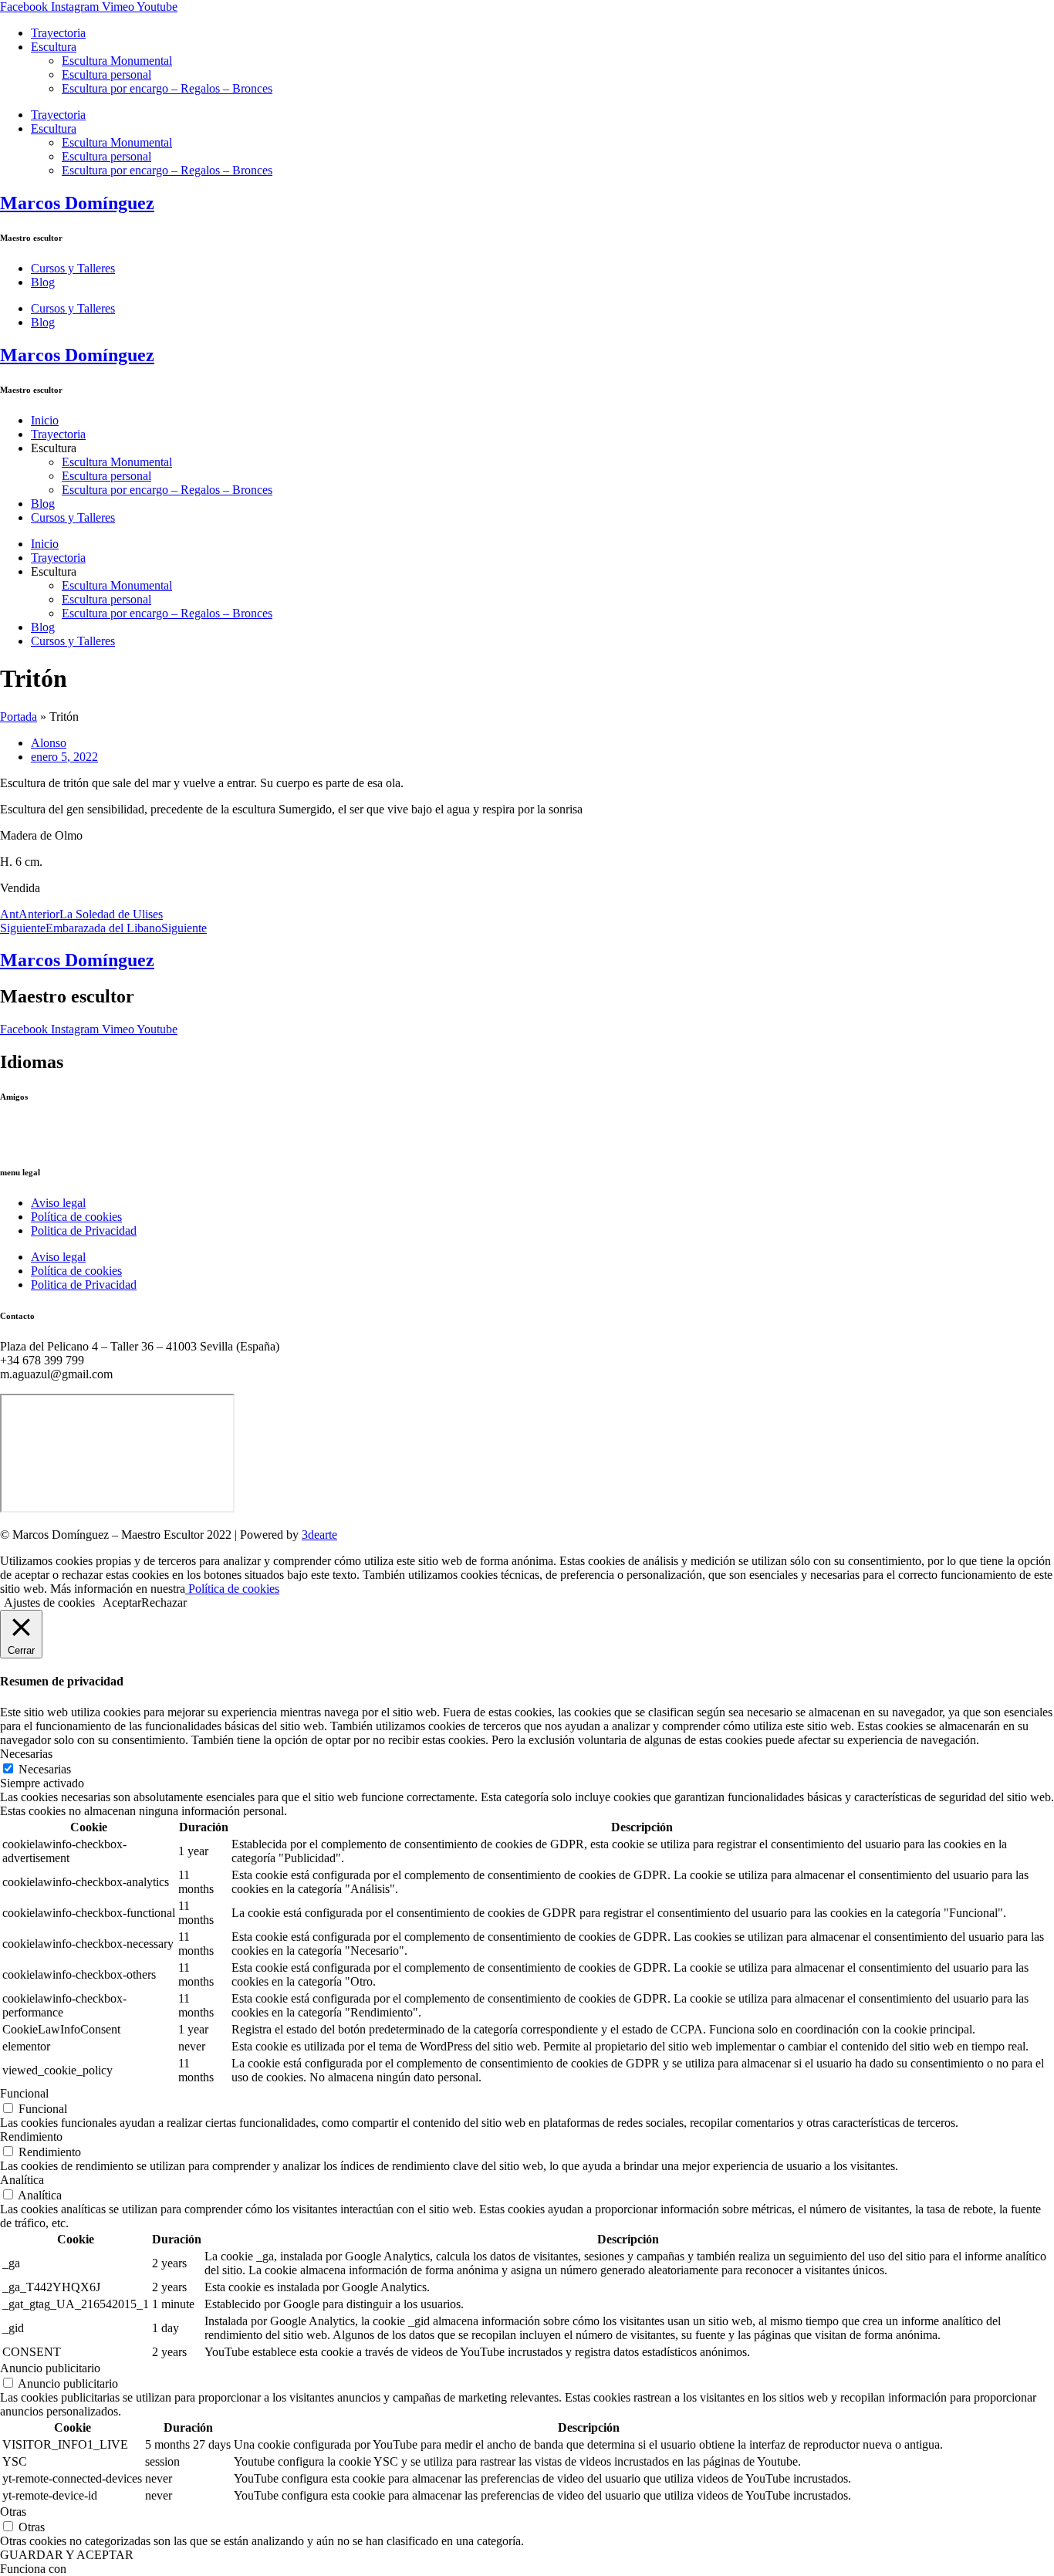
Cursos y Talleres (73, 268)
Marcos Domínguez (77, 203)
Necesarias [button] (26, 1754)
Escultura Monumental (117, 61)
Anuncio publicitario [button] (50, 2368)
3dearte (319, 1535)
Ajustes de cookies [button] (49, 1602)
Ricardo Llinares (41, 1141)
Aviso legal (58, 1203)
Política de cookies (76, 1217)
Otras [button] (13, 2512)
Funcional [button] (24, 2093)
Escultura (54, 47)
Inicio (45, 420)
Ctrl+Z (17, 1127)
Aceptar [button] (122, 1602)
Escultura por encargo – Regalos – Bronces (167, 88)
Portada (19, 717)
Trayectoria (58, 33)
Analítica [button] (22, 2180)
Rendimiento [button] (31, 2137)
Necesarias (45, 1769)
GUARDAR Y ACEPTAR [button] (67, 2555)
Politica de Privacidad (84, 1231)
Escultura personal (106, 74)
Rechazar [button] (164, 1602)
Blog (43, 282)
